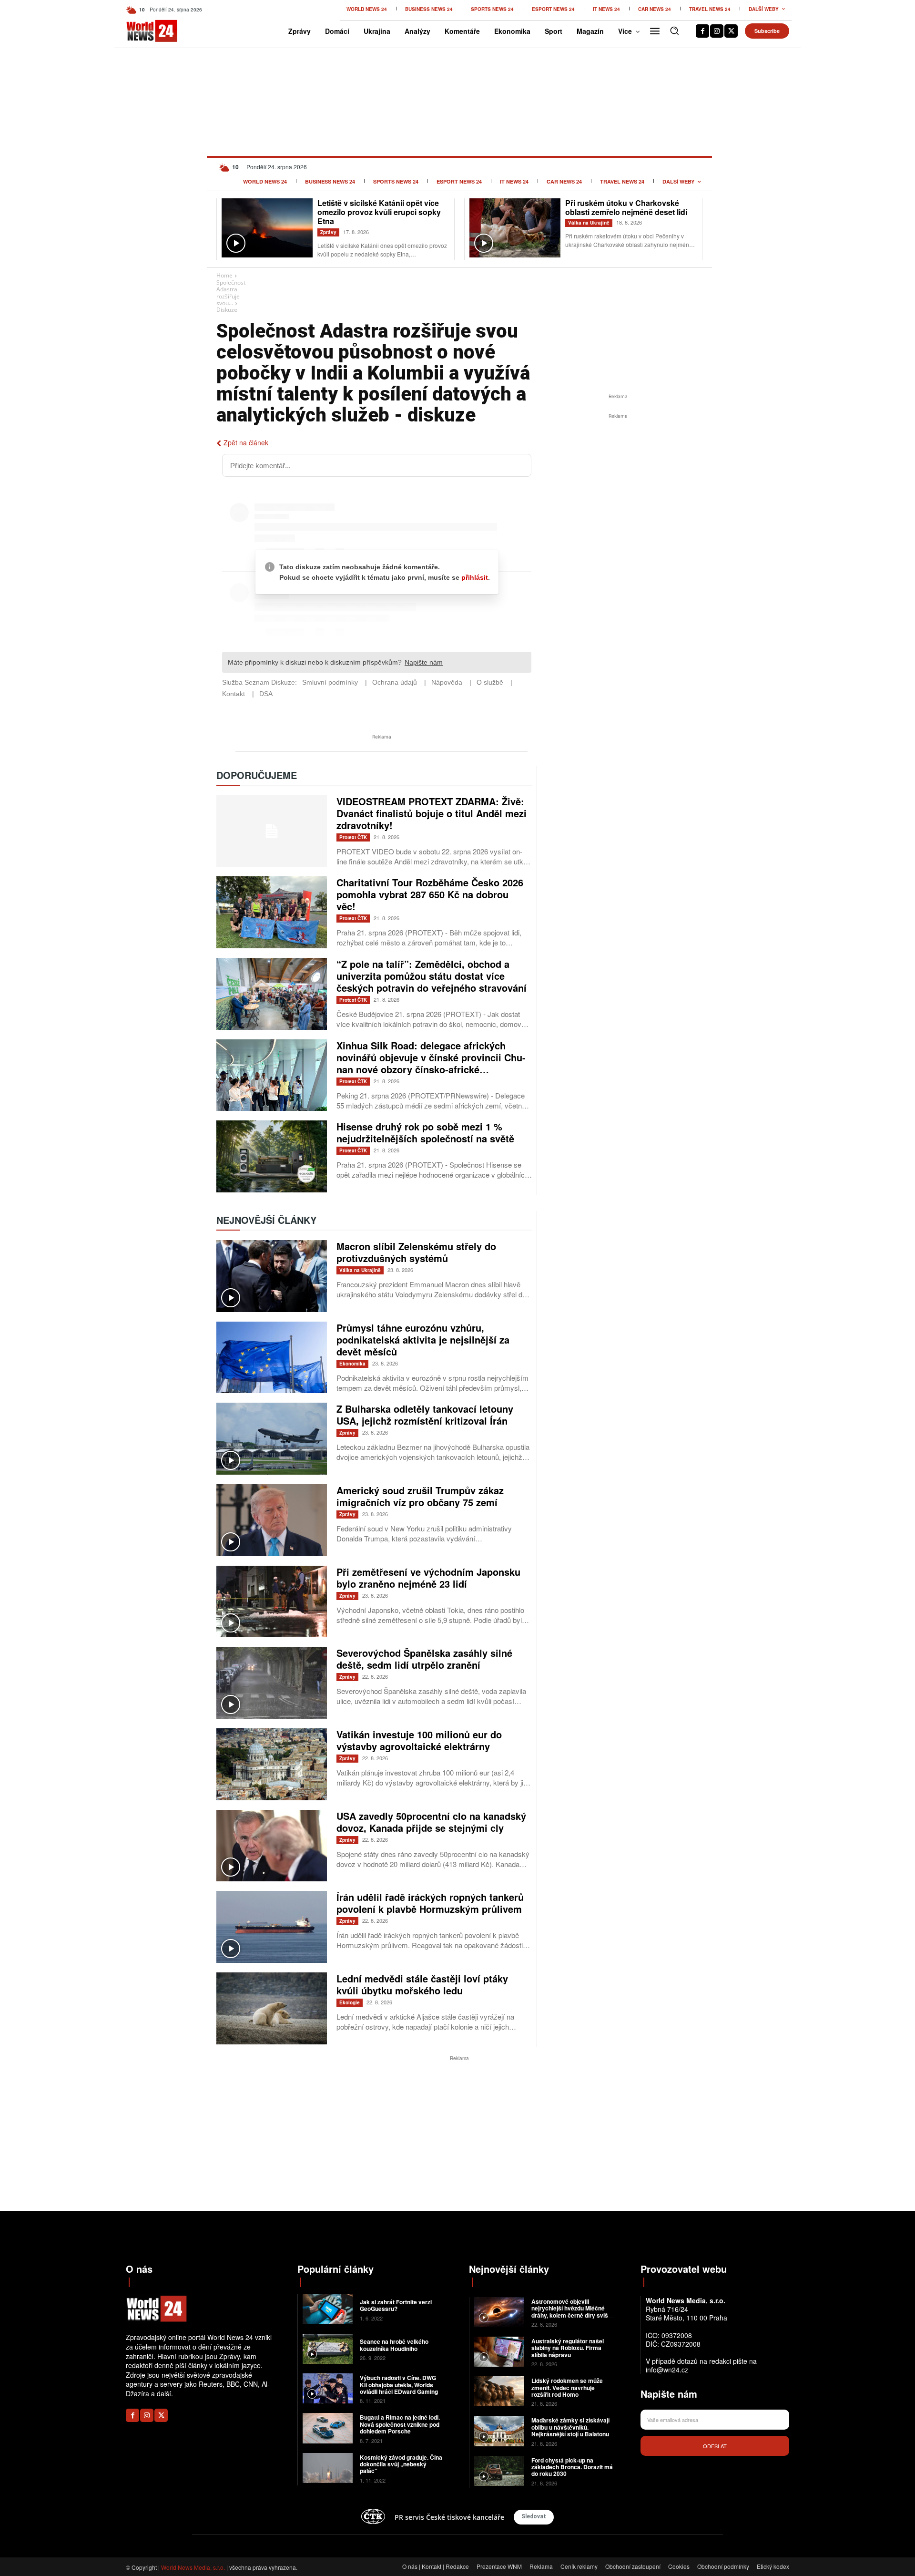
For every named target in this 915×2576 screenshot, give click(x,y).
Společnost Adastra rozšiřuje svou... (231, 293)
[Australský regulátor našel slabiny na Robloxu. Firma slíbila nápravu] (499, 2352)
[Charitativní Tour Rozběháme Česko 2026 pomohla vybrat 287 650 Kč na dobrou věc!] (272, 912)
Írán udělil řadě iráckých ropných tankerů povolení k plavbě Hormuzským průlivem (430, 1903)
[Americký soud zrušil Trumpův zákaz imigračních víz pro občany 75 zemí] (272, 1520)
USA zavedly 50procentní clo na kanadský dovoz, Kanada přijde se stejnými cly (431, 1822)
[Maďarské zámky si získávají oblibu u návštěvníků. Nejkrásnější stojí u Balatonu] (499, 2431)
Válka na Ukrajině (589, 223)
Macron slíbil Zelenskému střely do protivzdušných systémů (416, 1252)
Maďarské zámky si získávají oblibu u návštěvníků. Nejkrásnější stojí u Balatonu (570, 2427)
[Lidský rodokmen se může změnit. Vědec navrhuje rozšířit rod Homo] (499, 2391)
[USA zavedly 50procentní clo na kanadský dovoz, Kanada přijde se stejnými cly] (272, 1846)
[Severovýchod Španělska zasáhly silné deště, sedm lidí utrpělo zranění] (272, 1683)
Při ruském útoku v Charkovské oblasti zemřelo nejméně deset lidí (626, 207)
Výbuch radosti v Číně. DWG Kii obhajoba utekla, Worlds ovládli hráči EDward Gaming (399, 2385)
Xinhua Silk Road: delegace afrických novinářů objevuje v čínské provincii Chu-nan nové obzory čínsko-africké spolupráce (431, 1063)
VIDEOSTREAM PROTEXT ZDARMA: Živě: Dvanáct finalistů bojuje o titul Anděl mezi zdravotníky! (432, 813)
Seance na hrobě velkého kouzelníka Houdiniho (394, 2345)
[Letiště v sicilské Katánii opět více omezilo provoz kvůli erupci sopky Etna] (267, 228)
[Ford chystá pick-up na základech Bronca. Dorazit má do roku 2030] (499, 2471)
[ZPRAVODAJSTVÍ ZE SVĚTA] (142, 31)
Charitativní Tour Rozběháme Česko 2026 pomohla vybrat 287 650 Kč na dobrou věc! (430, 894)
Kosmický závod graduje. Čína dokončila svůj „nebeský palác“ (401, 2464)
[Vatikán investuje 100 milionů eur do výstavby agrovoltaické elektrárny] (272, 1764)
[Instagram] (717, 31)
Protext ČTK (353, 837)
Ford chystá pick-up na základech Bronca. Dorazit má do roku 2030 (572, 2467)
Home (224, 275)
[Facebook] (702, 31)
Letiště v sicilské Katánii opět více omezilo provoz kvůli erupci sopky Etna (379, 212)
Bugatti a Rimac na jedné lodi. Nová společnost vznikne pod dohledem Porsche (400, 2424)
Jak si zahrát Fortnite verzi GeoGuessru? (396, 2305)
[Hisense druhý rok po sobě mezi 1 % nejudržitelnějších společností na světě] (272, 1156)
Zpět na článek (246, 442)
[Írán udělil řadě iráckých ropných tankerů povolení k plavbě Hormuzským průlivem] (272, 1927)
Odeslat (715, 2446)
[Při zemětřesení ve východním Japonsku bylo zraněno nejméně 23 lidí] (272, 1602)
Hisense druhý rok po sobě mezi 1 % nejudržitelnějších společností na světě (425, 1132)
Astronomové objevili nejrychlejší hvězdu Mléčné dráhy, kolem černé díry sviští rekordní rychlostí (571, 2312)
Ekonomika (352, 1364)
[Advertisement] (618, 493)
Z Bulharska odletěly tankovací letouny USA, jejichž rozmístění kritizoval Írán (425, 1415)
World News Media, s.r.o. (193, 2567)
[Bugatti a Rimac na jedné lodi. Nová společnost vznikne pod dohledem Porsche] (328, 2428)
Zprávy (328, 232)
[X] (731, 31)
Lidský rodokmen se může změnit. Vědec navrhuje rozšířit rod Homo (567, 2387)
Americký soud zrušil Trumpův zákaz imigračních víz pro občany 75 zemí (420, 1496)
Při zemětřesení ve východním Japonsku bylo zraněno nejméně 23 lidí (428, 1578)
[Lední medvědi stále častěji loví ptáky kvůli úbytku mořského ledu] (272, 2008)
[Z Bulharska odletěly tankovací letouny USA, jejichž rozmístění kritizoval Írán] (272, 1439)
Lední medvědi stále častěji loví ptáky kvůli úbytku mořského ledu (422, 1984)
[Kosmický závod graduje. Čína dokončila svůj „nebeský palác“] (328, 2468)
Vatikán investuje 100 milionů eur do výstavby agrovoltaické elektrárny (419, 1740)
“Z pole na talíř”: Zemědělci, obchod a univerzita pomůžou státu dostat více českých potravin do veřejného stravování (432, 976)
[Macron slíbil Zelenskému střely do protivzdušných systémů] (272, 1276)
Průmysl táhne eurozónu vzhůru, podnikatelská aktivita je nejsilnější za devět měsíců (423, 1339)
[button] (674, 31)
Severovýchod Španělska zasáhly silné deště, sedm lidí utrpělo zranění (424, 1659)
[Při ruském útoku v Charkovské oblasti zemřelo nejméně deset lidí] (515, 228)
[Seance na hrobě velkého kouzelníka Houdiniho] (328, 2349)
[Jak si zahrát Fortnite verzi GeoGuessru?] (328, 2309)
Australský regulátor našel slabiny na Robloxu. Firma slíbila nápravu (568, 2348)
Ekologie (350, 2002)
